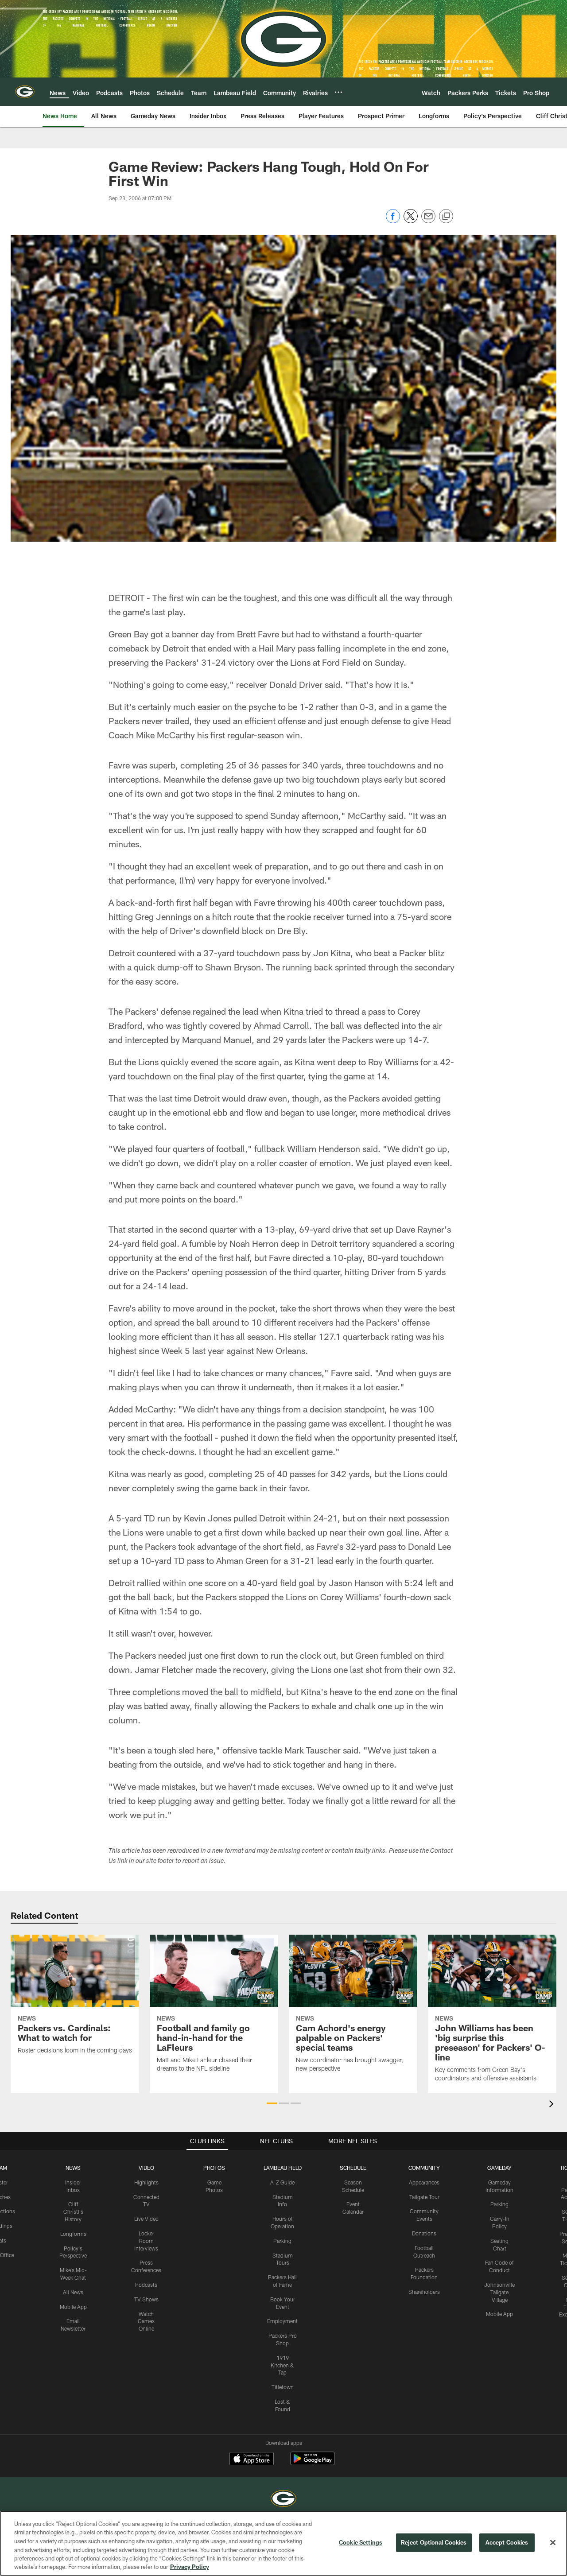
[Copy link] (446, 217)
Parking (282, 2241)
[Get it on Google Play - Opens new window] (313, 2463)
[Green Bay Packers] (283, 2500)
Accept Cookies (507, 2542)
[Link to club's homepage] (25, 92)
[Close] (553, 2543)
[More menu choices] (338, 92)
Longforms (73, 2234)
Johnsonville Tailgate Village (499, 2292)
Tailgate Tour (424, 2197)
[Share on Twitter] (411, 221)
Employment (282, 2321)
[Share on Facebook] (393, 221)
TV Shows (146, 2299)
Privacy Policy (190, 2567)
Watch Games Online (146, 2321)
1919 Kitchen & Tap (282, 2365)
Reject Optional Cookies (434, 2542)
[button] (272, 2103)
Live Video (146, 2219)
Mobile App (73, 2307)
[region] (283, 2543)
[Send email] (428, 221)
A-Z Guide (282, 2182)
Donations (424, 2233)
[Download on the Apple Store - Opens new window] (252, 2460)
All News (73, 2292)
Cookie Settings (361, 2542)
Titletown (283, 2387)
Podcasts (146, 2285)
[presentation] (553, 2105)
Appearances (424, 2182)
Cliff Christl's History (73, 2211)
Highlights (146, 2182)
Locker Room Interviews (146, 2241)
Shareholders (424, 2292)
